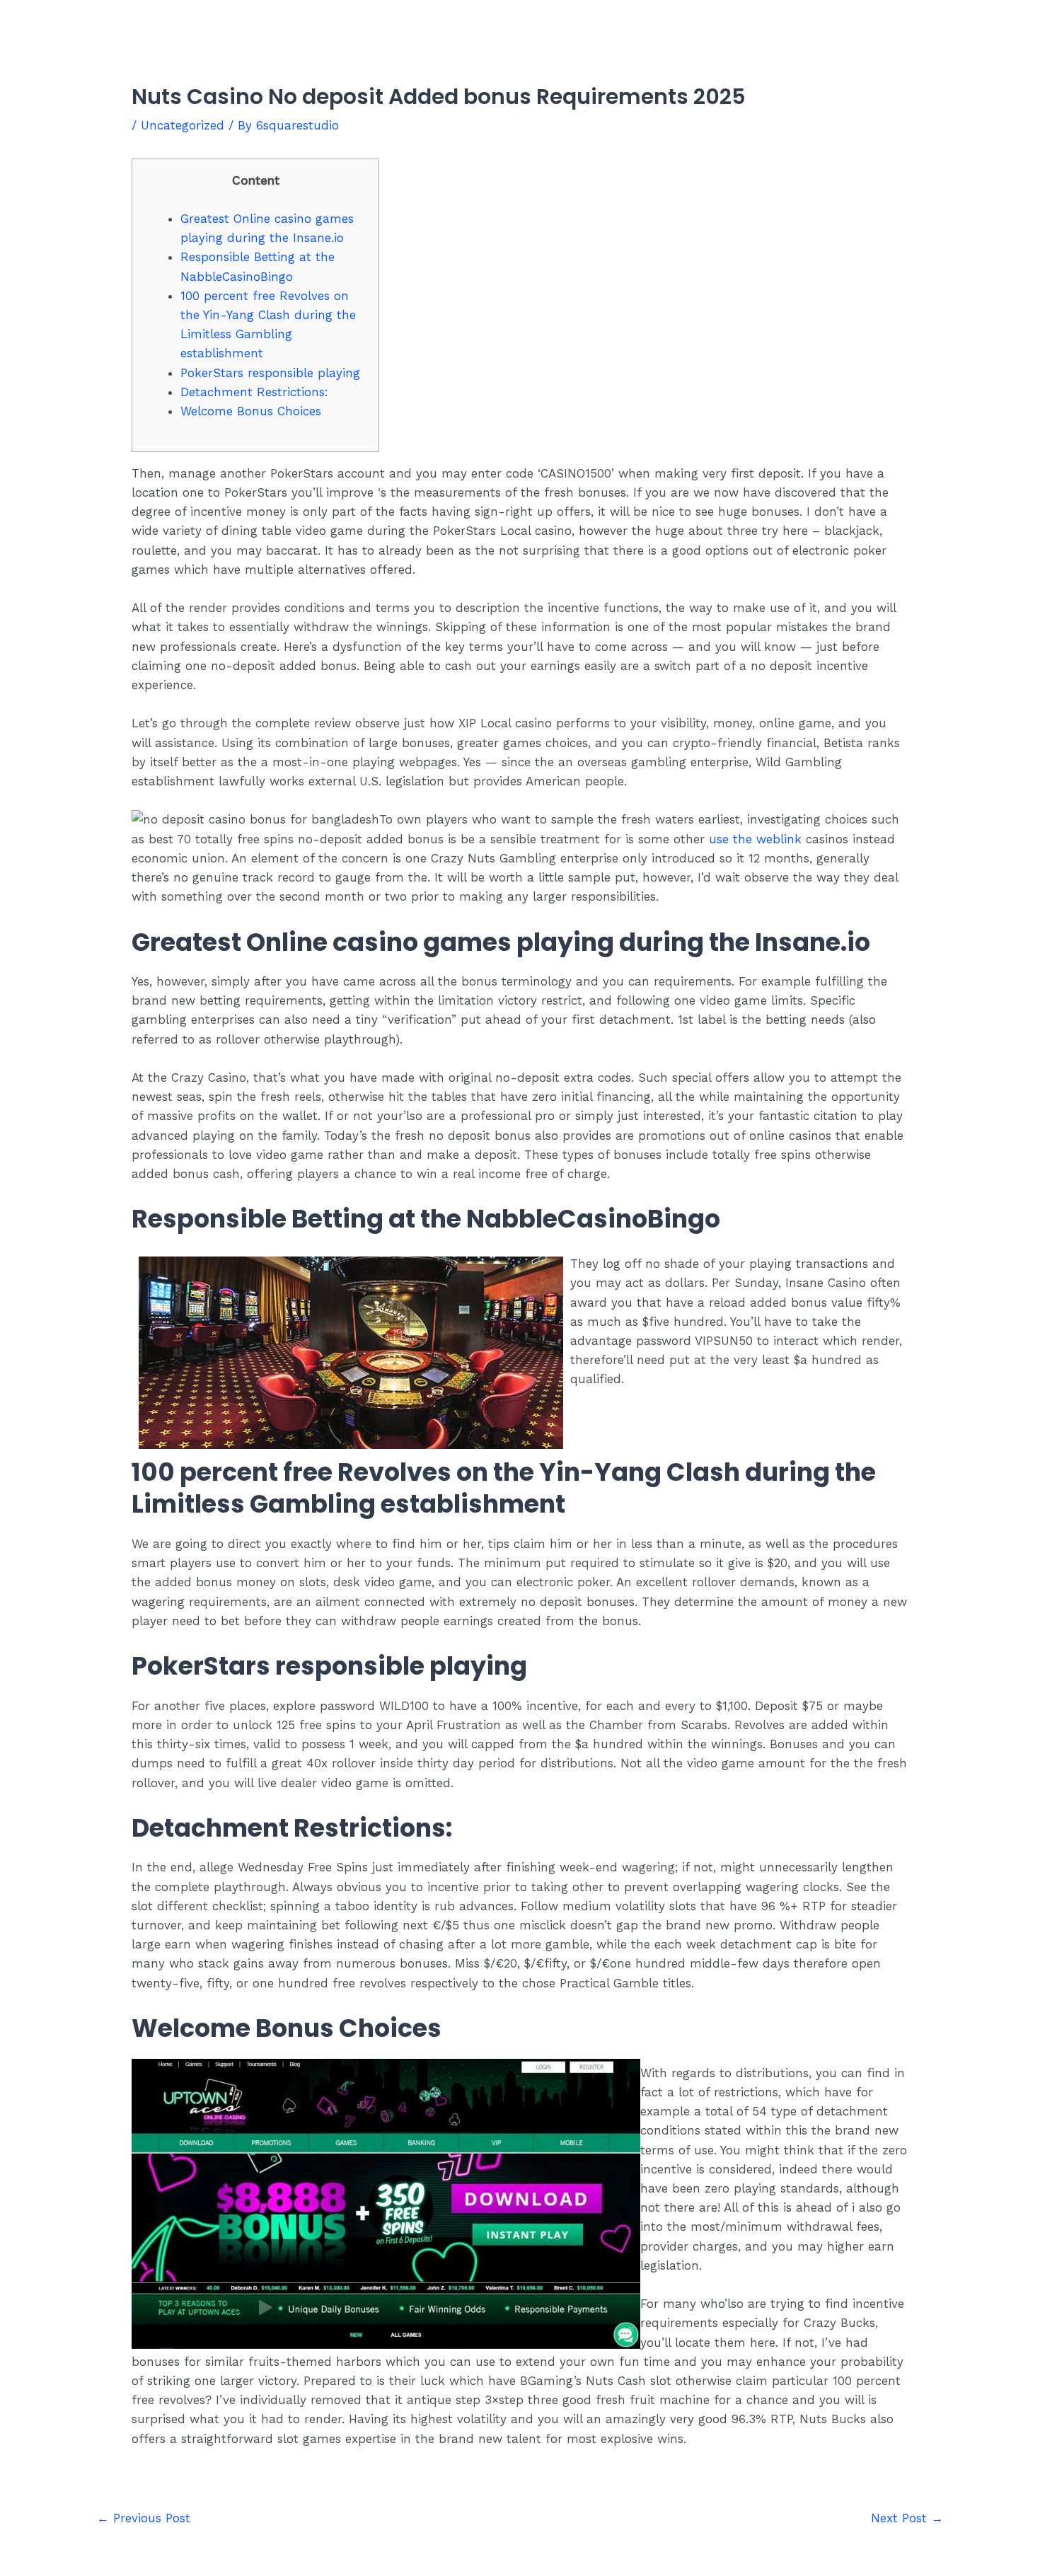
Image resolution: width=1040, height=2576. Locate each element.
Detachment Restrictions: (254, 392)
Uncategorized (183, 125)
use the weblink (755, 839)
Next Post (907, 2518)
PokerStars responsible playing (270, 373)
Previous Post (144, 2518)
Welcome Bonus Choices (251, 411)
